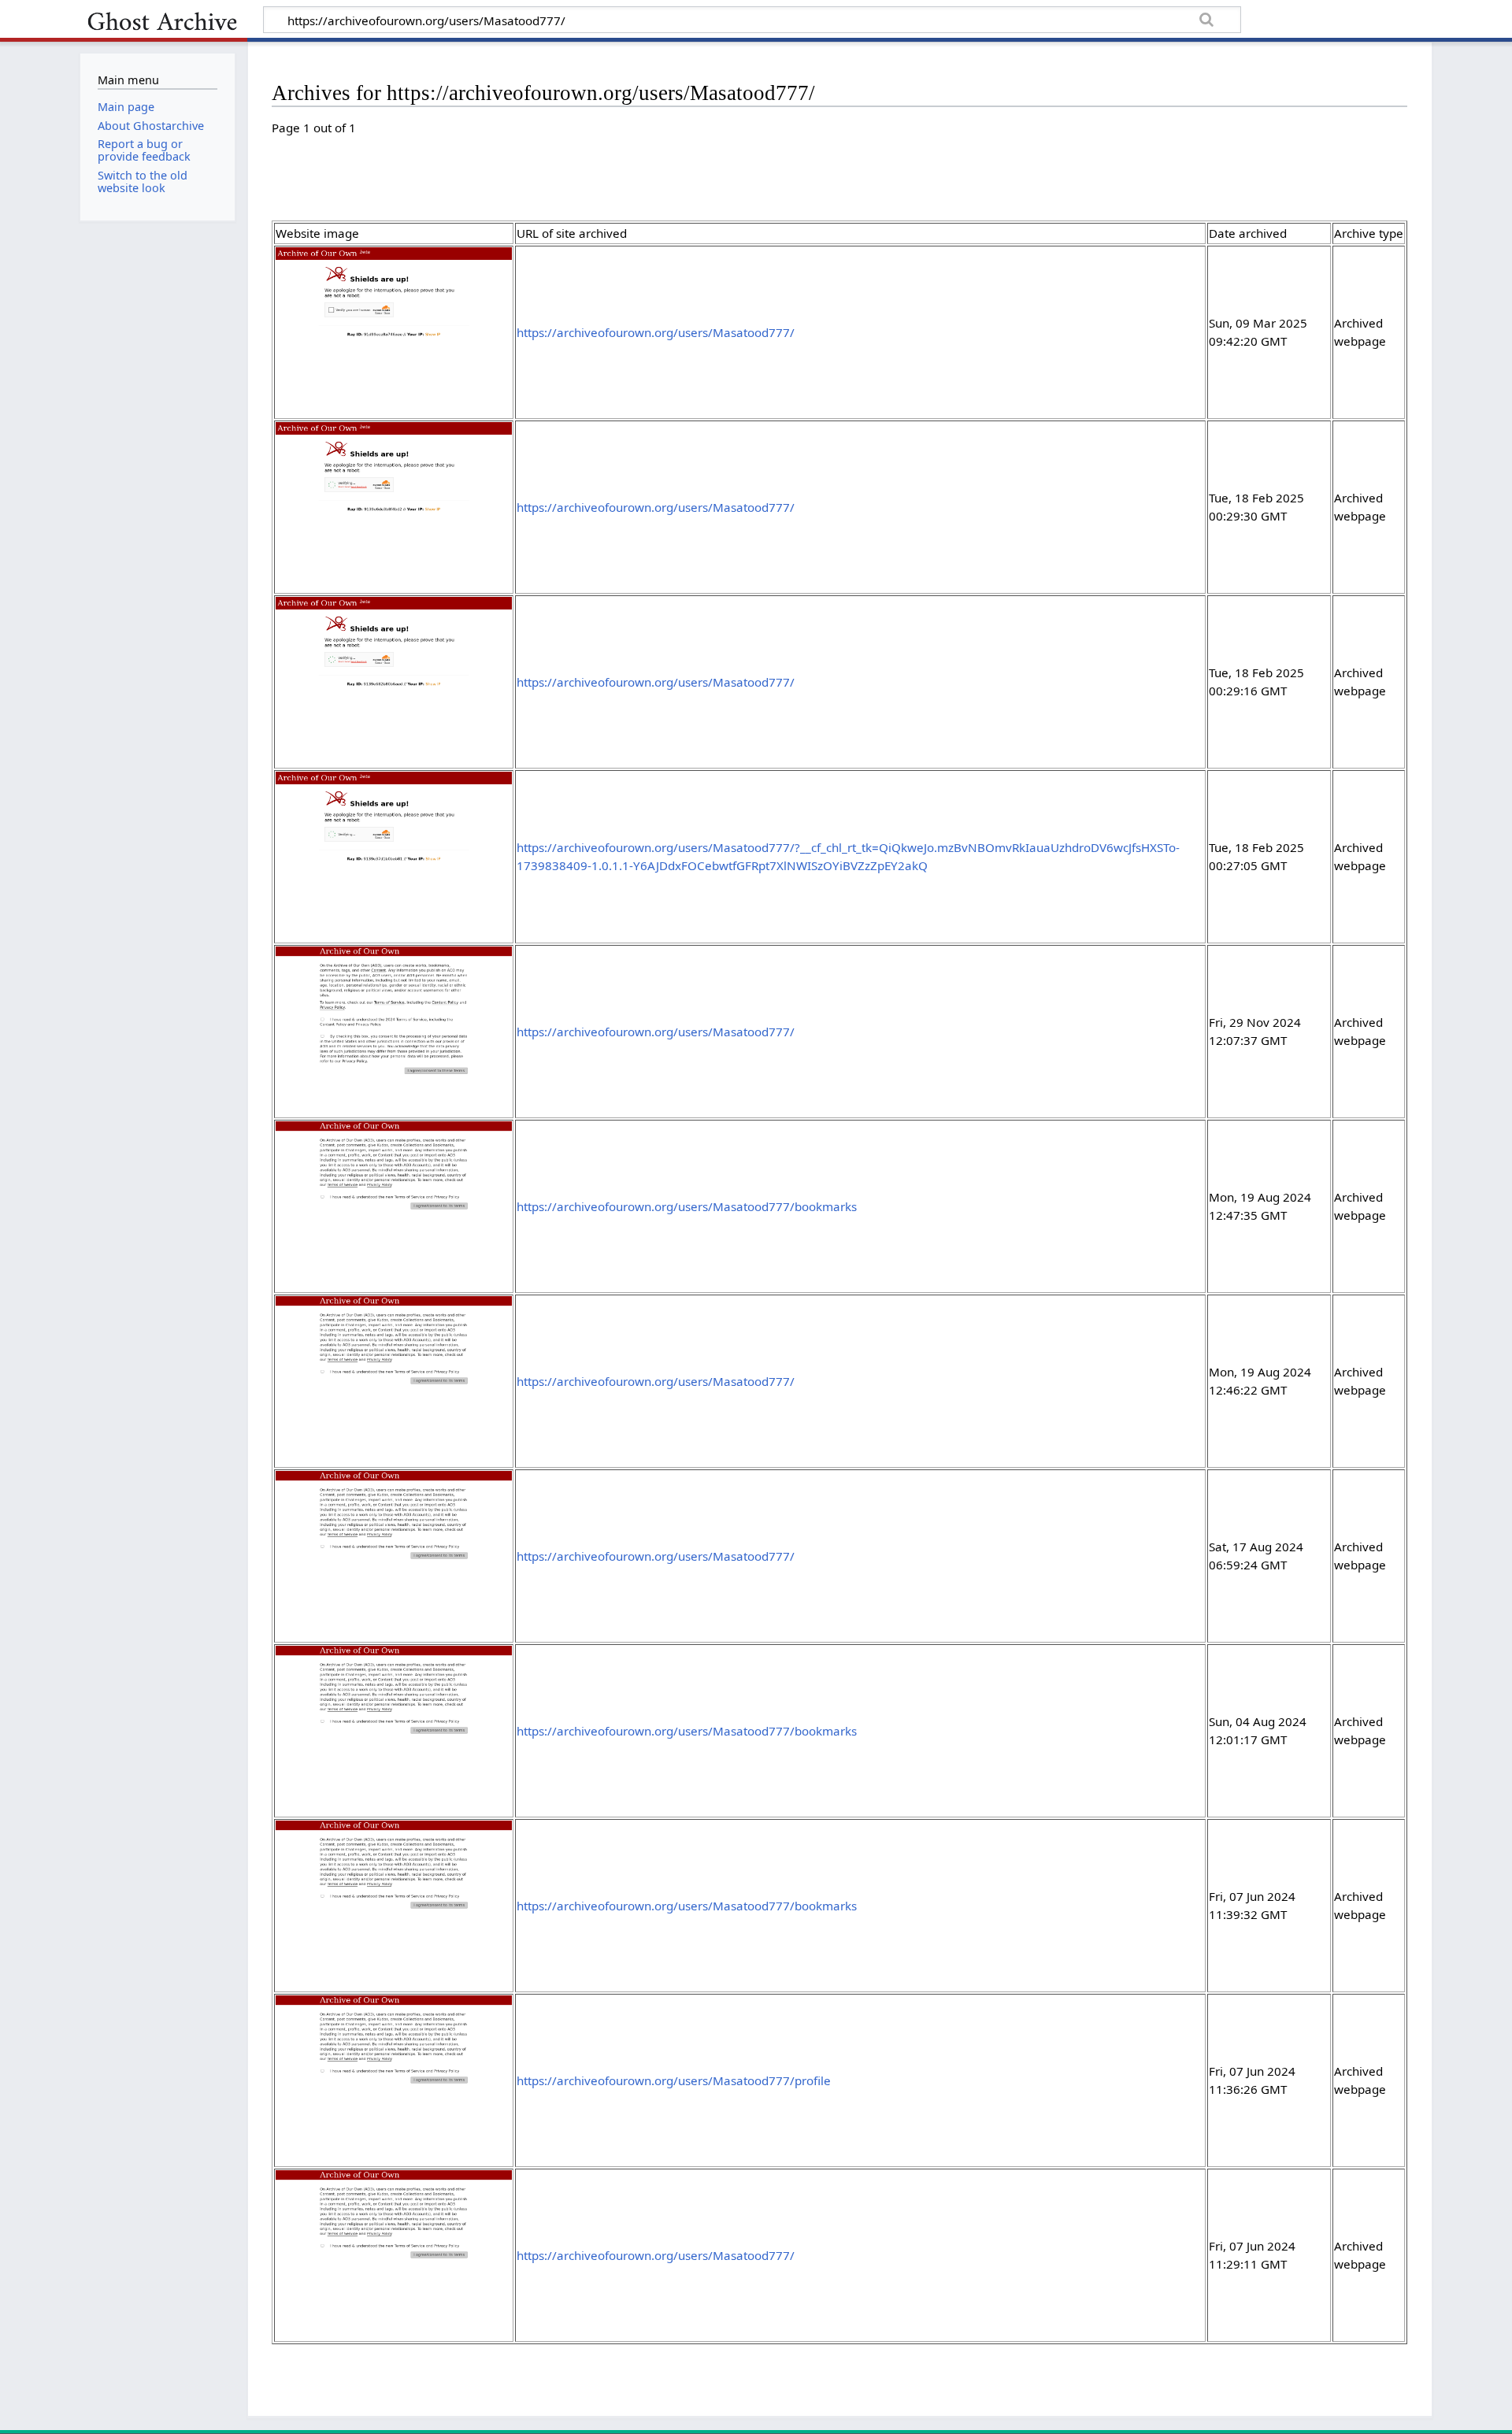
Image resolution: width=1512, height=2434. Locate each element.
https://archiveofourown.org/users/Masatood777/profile (674, 2080)
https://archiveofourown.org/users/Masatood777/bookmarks (687, 1206)
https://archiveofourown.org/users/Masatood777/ (656, 332)
